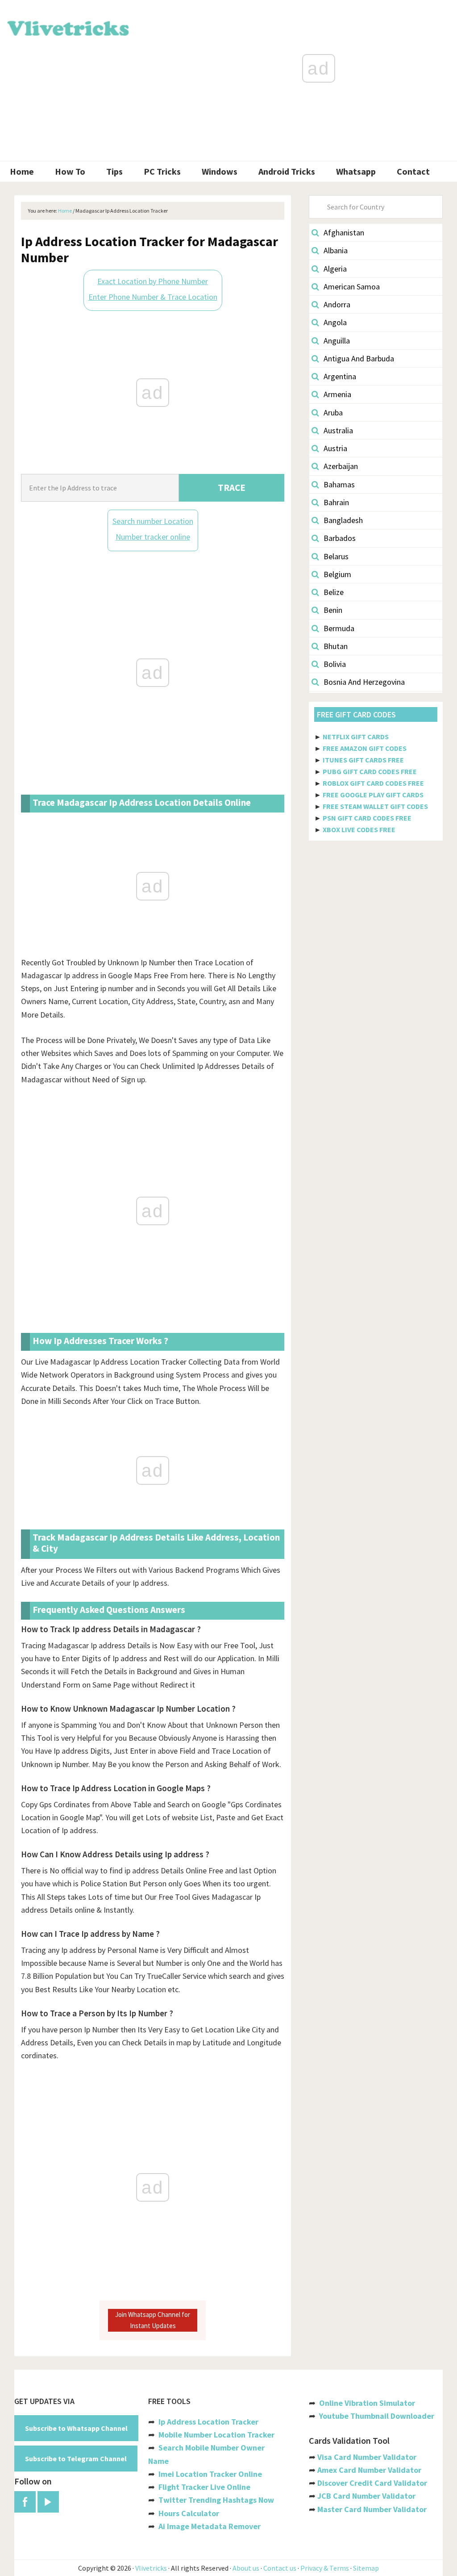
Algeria (335, 269)
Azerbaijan (341, 466)
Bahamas (339, 484)
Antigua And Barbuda (359, 358)
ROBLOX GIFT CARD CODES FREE (373, 783)
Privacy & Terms (325, 2568)
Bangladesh (343, 520)
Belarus (336, 556)
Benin (333, 610)
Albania (336, 250)
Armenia (337, 394)
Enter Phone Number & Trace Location (153, 297)
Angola (335, 322)
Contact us (280, 2568)
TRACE (232, 488)
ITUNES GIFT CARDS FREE (363, 760)
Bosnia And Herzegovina (364, 682)
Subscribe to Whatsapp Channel (76, 2428)
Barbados (340, 538)
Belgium (337, 574)
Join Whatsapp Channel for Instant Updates (153, 2320)
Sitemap (366, 2568)
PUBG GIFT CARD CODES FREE (370, 771)
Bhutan (336, 646)
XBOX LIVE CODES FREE (359, 829)
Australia (338, 430)
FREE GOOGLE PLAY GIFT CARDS (373, 795)
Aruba (333, 413)
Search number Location (153, 521)
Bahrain (336, 502)
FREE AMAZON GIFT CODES (365, 748)
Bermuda (339, 628)
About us (246, 2568)
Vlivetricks (67, 27)
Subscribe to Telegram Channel (76, 2459)
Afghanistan (344, 232)
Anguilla (337, 341)
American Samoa (352, 287)
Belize (334, 592)
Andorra (337, 304)
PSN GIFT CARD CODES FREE (367, 818)
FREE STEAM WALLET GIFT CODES (375, 806)
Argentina (340, 376)
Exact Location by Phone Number (153, 281)
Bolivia (335, 664)
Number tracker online (153, 537)
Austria (335, 448)
